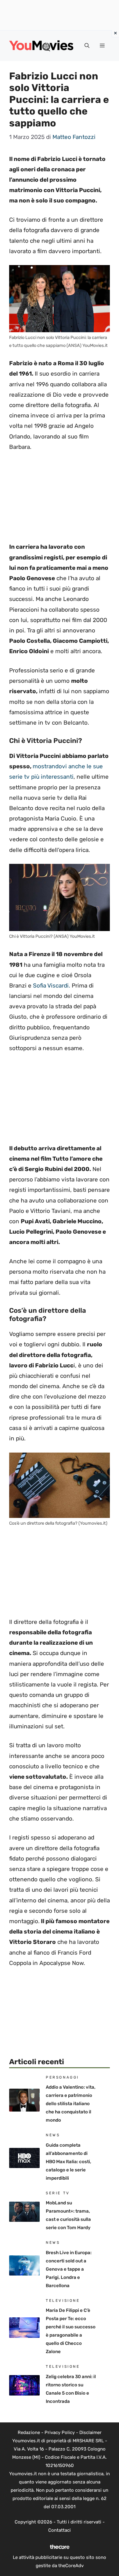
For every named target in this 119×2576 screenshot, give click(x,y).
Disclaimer (90, 2432)
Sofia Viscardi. (52, 986)
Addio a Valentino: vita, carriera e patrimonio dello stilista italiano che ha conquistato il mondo (71, 2104)
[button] (87, 46)
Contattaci (60, 2530)
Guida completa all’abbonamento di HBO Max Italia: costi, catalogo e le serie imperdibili (69, 2162)
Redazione (29, 2432)
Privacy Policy (60, 2432)
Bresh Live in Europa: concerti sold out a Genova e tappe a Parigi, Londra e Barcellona (69, 2269)
